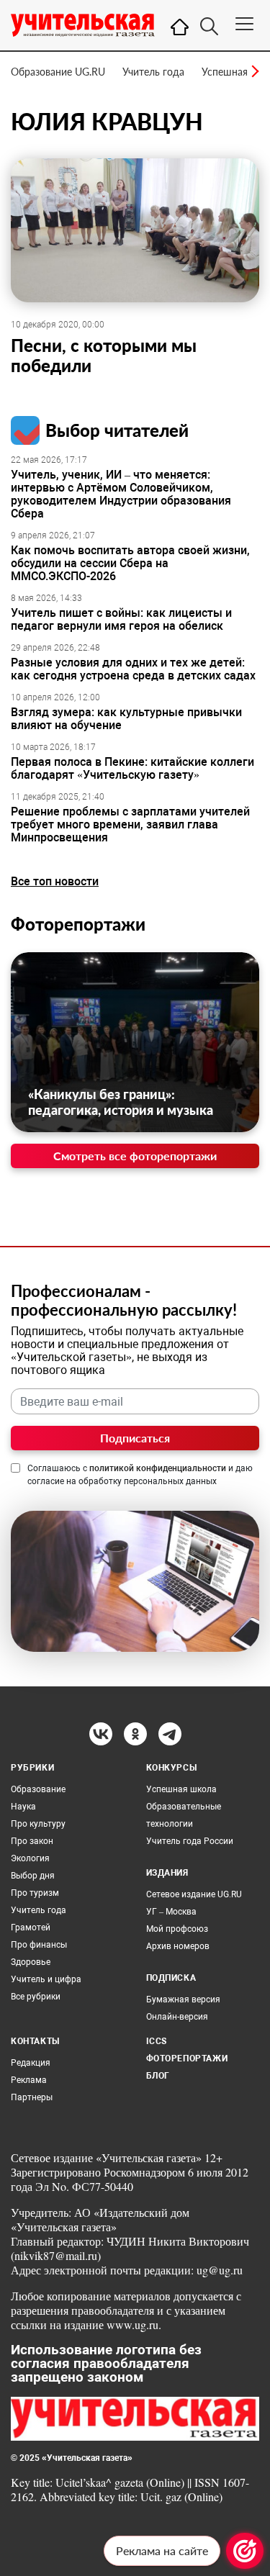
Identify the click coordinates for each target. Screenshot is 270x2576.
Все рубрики (36, 1997)
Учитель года (153, 72)
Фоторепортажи (78, 924)
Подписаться (135, 1438)
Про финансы (39, 1945)
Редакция (31, 2063)
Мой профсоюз (177, 1929)
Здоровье (31, 1962)
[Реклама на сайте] (245, 2551)
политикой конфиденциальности (158, 1468)
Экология (30, 1858)
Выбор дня (33, 1876)
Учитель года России (190, 1841)
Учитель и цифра (46, 1979)
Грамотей (31, 1928)
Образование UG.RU (58, 72)
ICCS (157, 2041)
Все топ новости (55, 881)
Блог (158, 2076)
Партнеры (32, 2097)
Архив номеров (178, 1946)
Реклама (29, 2080)
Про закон (32, 1841)
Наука (23, 1807)
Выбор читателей (117, 430)
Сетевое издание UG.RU (194, 1894)
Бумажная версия (183, 1999)
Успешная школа (181, 1789)
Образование (38, 1789)
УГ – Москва (171, 1912)
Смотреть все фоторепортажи (135, 1156)
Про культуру (38, 1824)
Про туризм (35, 1893)
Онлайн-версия (177, 2017)
